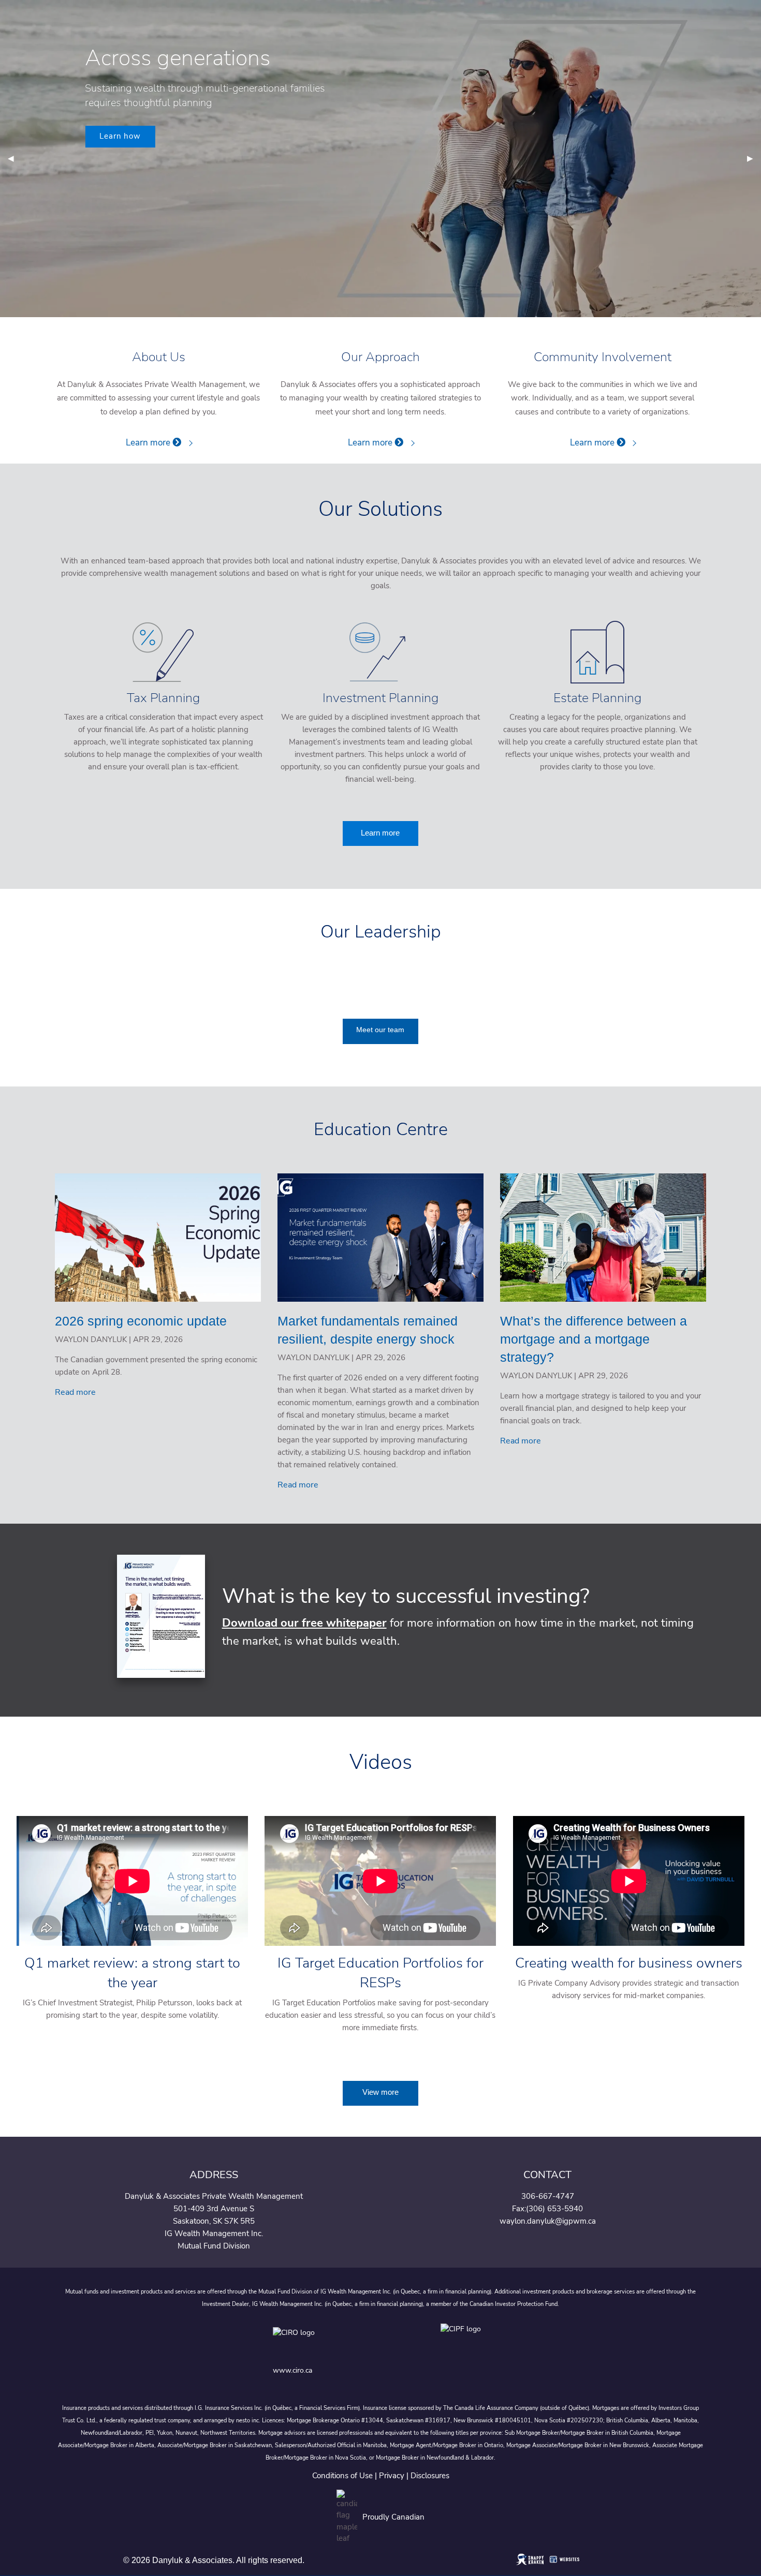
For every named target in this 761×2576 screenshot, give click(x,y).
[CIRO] (327, 2340)
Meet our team (380, 1030)
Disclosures (430, 2476)
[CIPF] (464, 2340)
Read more (75, 1392)
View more (380, 2092)
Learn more (149, 443)
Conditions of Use (342, 2476)
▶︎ (754, 159)
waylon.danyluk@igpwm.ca (548, 2221)
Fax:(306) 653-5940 (547, 2209)
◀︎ (15, 159)
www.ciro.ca (292, 2370)
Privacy (392, 2476)
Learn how (120, 136)
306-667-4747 (548, 2196)
